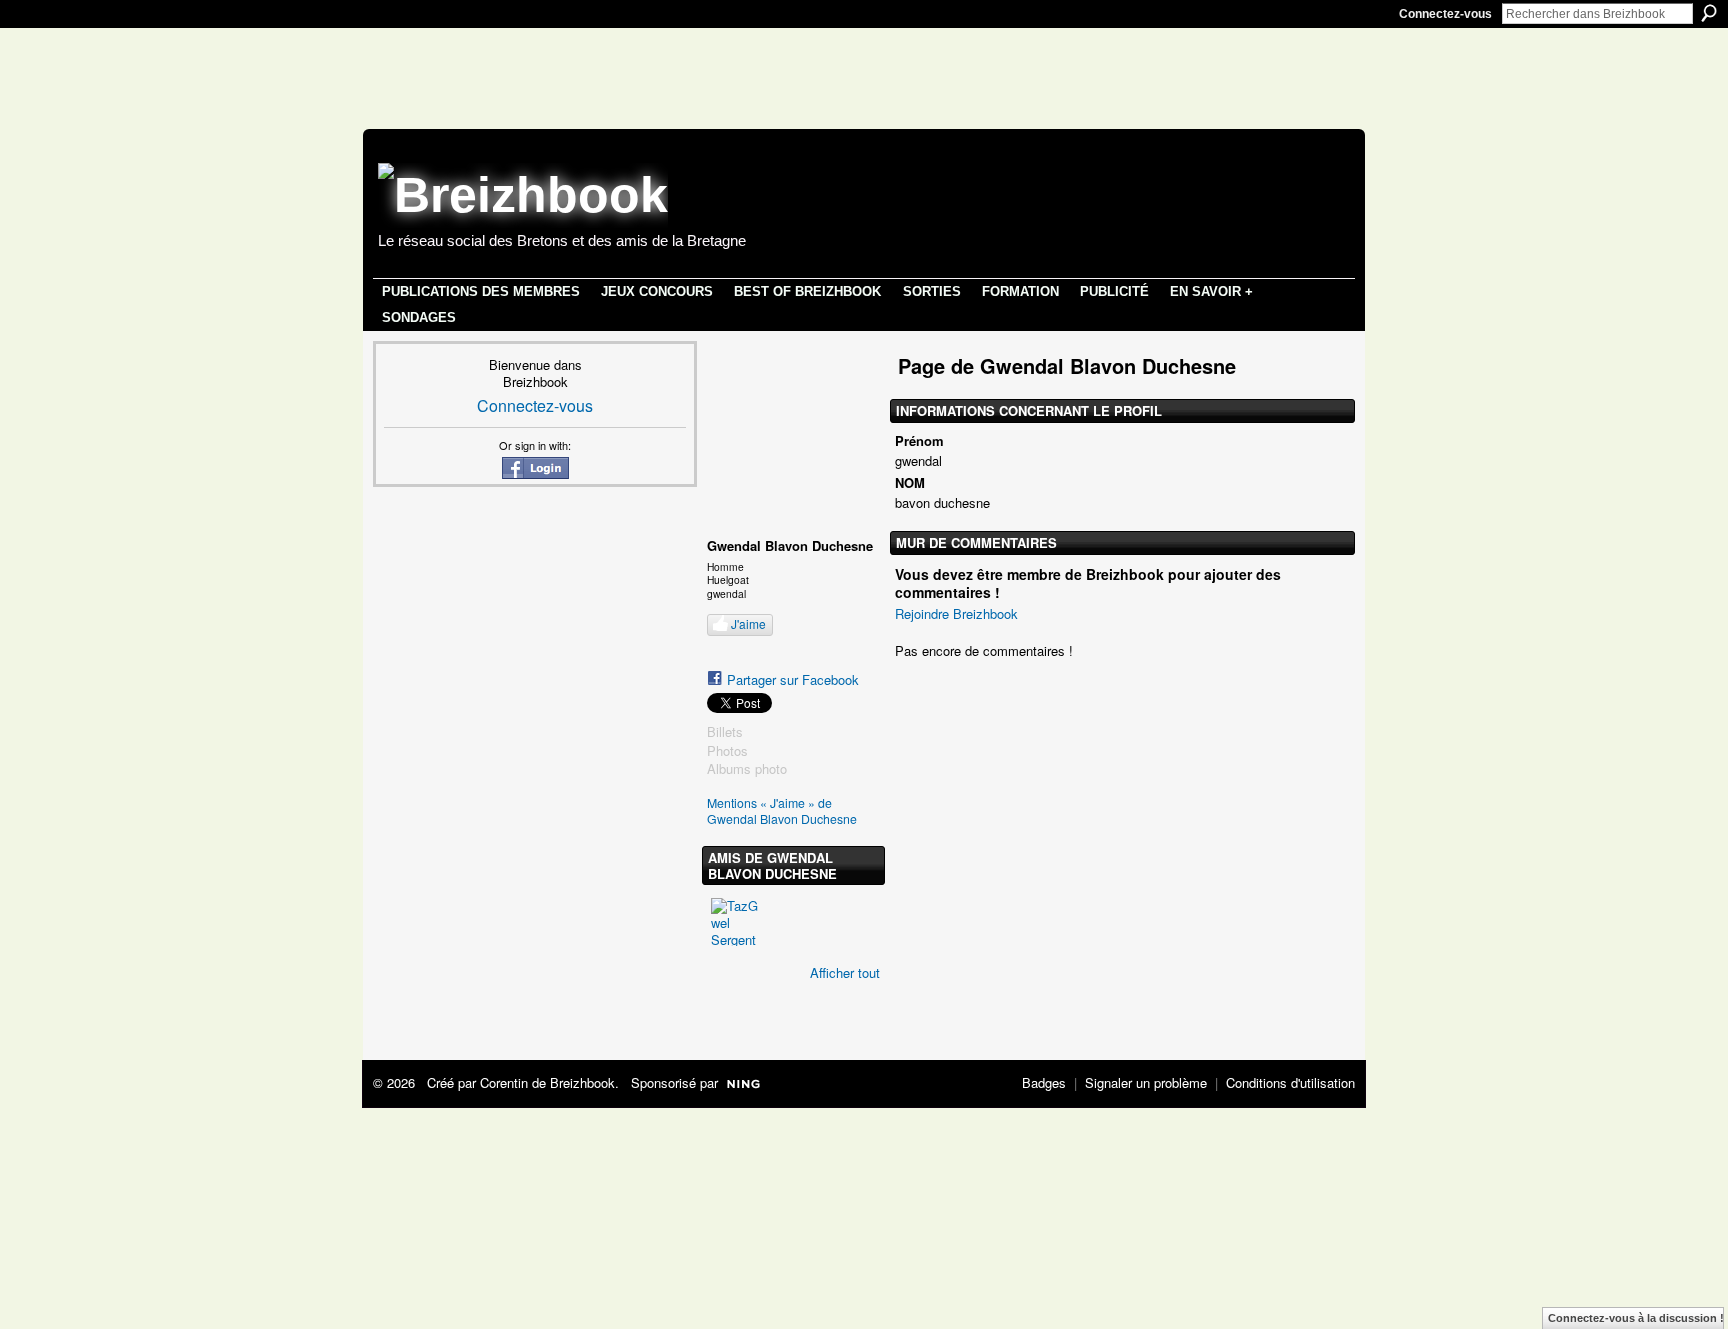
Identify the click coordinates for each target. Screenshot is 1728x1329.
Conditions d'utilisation (1290, 1082)
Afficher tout (845, 972)
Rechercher (1709, 13)
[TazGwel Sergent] (735, 922)
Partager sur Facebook (793, 679)
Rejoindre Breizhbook (956, 613)
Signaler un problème (1146, 1082)
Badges (1044, 1082)
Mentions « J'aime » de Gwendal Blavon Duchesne (782, 811)
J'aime (748, 623)
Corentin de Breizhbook (547, 1082)
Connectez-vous (1445, 14)
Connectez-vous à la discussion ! (1636, 1318)
